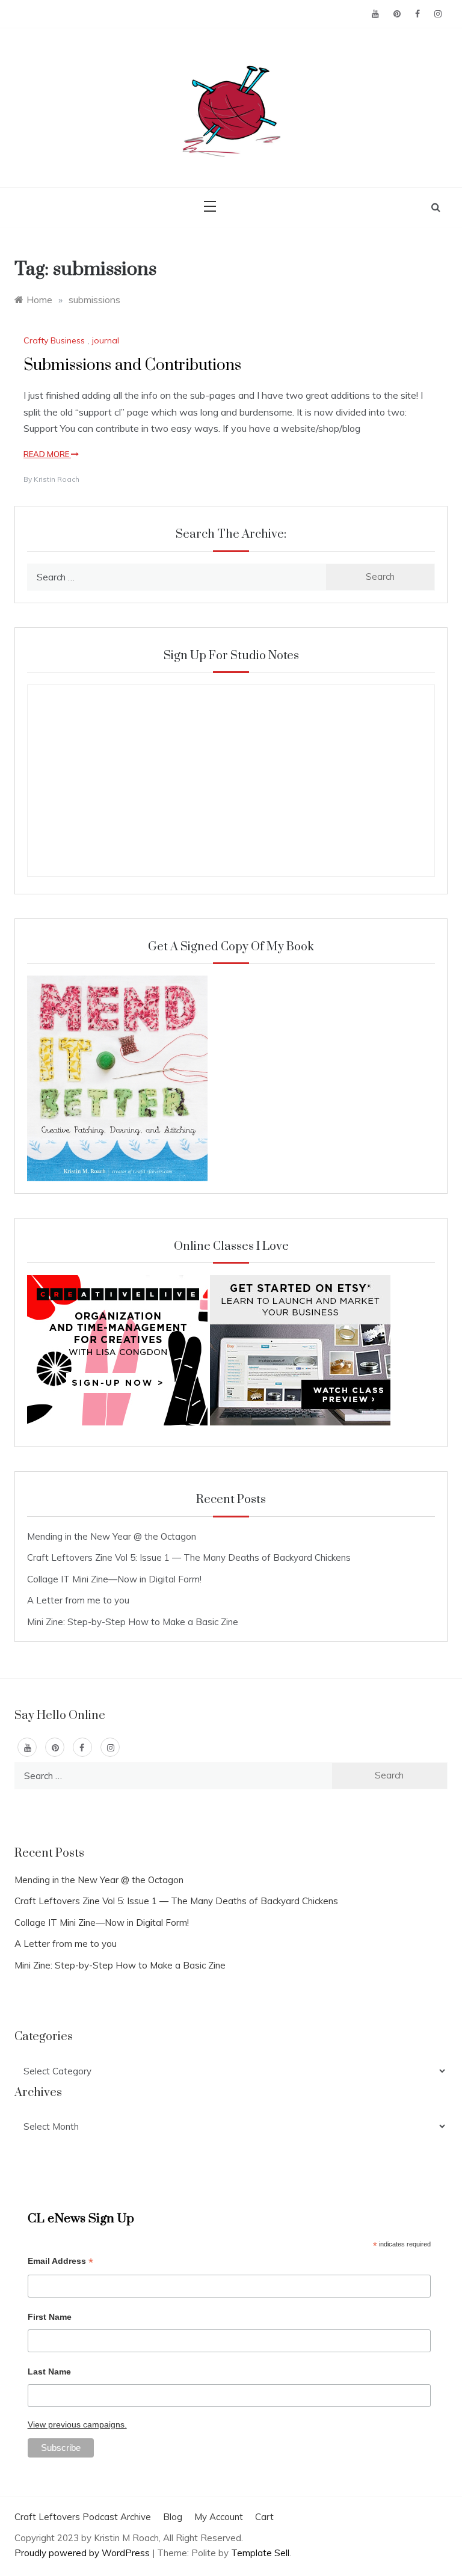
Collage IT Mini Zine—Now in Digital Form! (114, 1579)
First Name (50, 2317)
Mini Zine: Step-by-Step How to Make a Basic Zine (133, 1622)
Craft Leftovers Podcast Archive (83, 2517)
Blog (173, 2517)
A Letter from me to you (78, 1600)
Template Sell (260, 2553)
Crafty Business (54, 340)
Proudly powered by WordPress (83, 2553)
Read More (47, 454)
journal (106, 340)
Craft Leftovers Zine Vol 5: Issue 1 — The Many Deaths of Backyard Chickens (189, 1557)
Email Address (60, 2262)
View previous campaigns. (77, 2424)
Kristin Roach (57, 479)
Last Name (49, 2372)
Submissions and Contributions (132, 365)
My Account (219, 2517)
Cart (264, 2517)
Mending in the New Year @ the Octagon (112, 1536)
